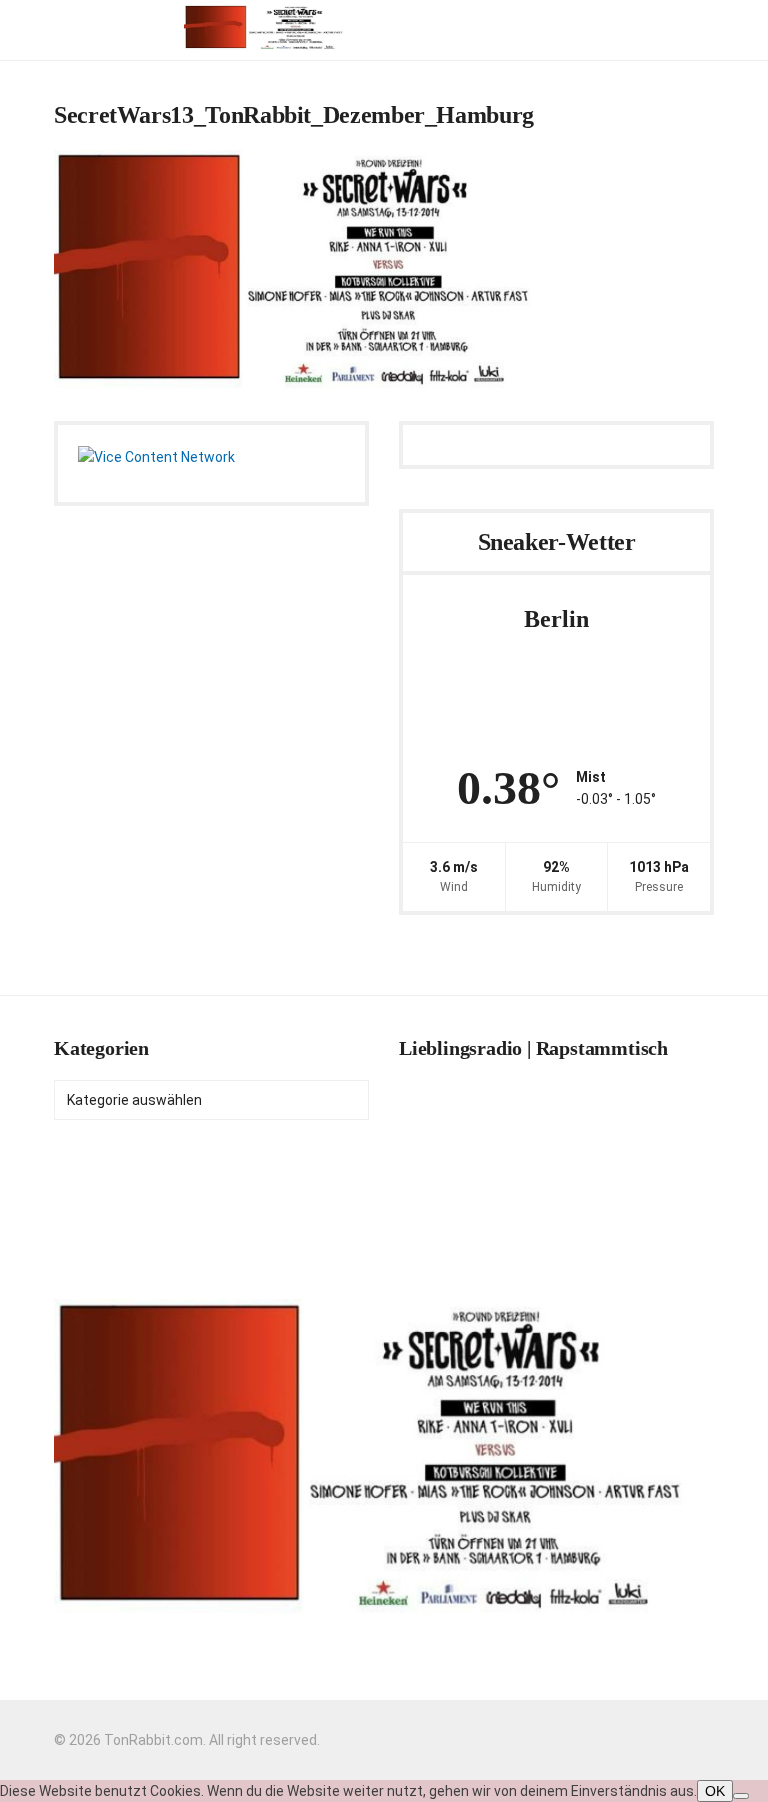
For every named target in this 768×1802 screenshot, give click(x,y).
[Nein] (741, 1796)
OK (715, 1791)
